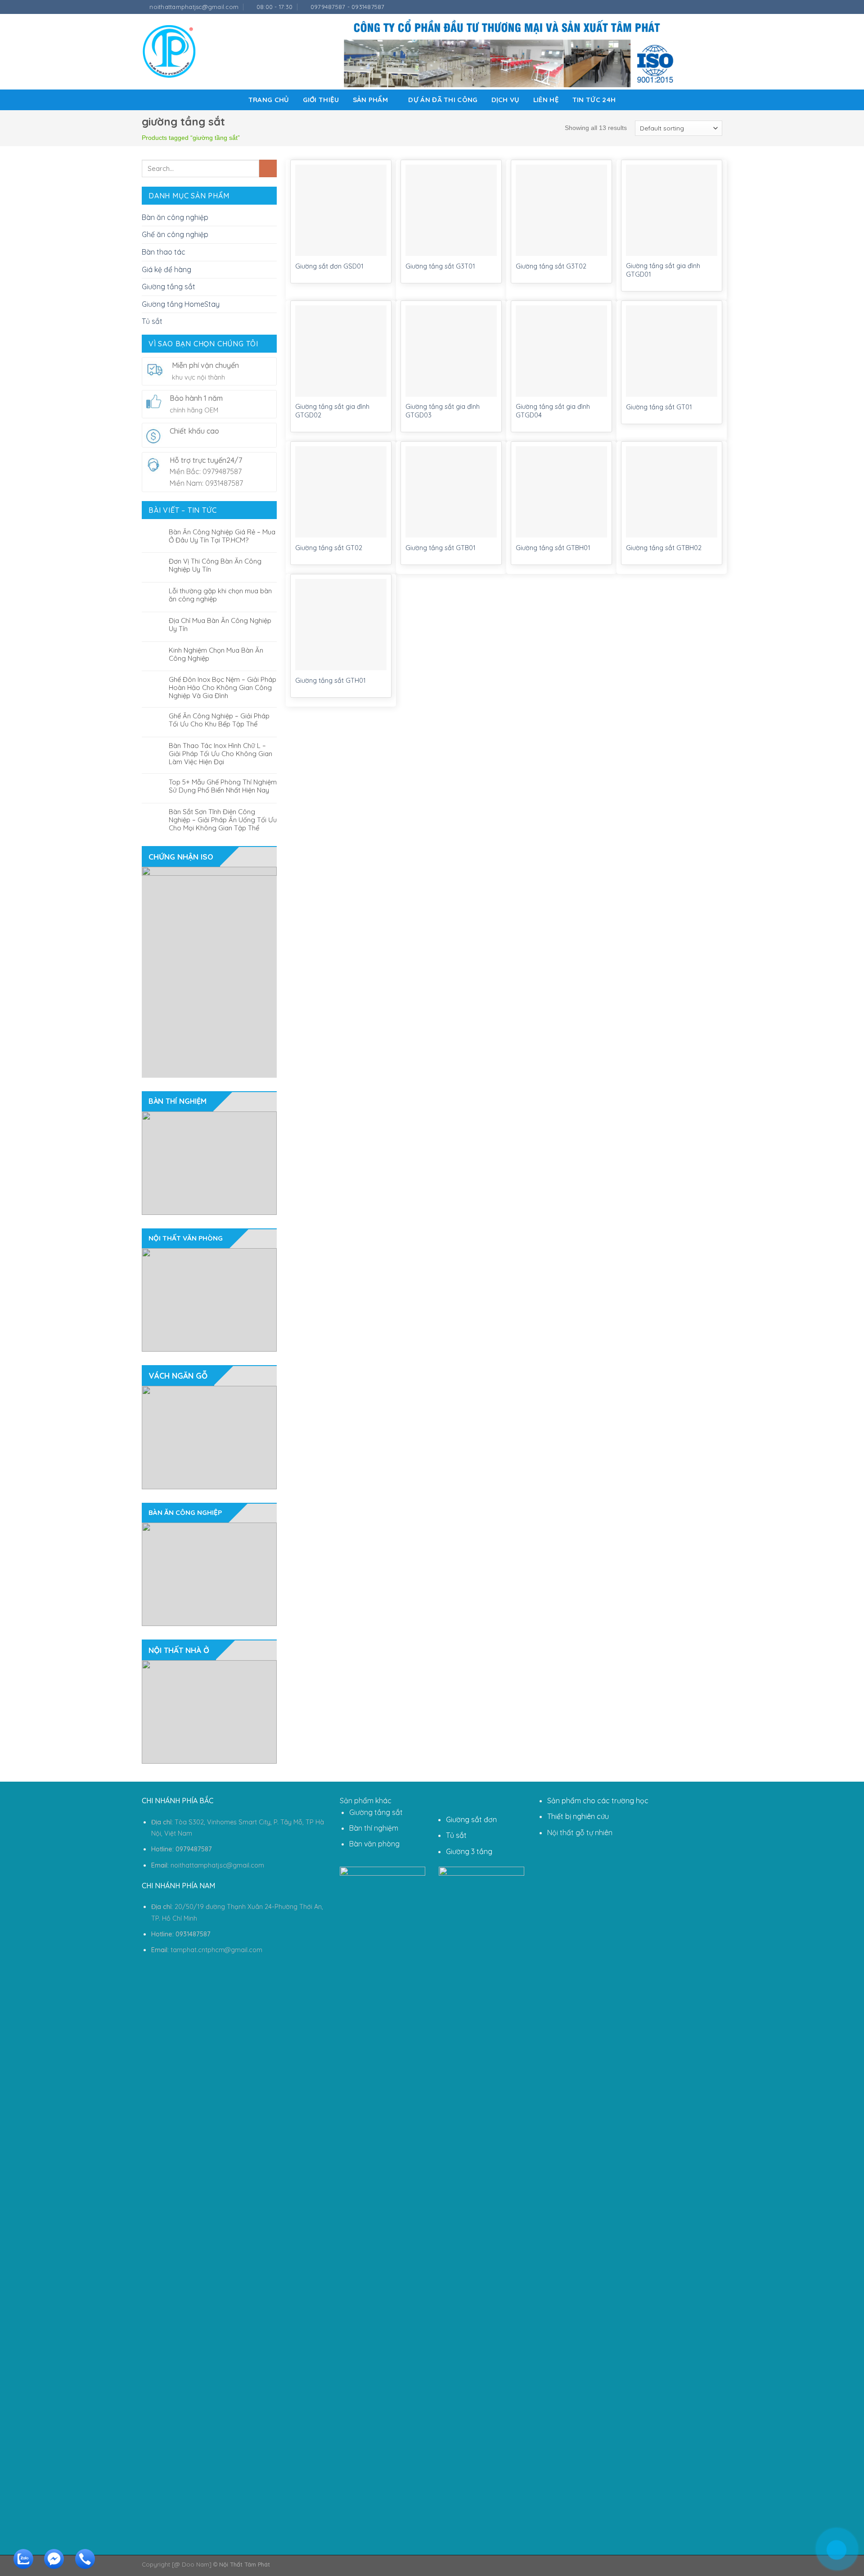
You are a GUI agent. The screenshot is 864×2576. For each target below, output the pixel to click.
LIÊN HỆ (546, 100)
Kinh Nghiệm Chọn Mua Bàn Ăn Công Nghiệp (216, 654)
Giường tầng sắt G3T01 (440, 266)
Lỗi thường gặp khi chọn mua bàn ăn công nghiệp (220, 595)
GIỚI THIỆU (321, 100)
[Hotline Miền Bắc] (794, 2513)
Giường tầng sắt (169, 287)
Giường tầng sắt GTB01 (441, 548)
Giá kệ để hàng (166, 269)
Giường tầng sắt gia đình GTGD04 (553, 411)
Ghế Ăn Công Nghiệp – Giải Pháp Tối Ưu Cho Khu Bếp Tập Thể (219, 720)
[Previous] (137, 972)
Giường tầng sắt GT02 (329, 548)
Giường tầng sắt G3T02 (551, 266)
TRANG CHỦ (269, 100)
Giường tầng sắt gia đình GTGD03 (443, 411)
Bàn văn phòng (374, 1844)
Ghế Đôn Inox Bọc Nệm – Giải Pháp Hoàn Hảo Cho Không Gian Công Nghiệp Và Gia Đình (223, 688)
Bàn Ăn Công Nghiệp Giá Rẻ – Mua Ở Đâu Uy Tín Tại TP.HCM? (222, 536)
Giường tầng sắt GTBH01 (553, 548)
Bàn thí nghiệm (374, 1828)
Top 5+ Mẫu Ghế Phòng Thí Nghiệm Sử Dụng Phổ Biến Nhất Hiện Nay (223, 786)
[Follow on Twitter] (709, 7)
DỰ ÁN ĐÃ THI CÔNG (443, 100)
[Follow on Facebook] (692, 7)
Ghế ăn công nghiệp (175, 234)
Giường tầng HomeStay (181, 304)
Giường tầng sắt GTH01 (331, 681)
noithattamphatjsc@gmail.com (217, 1865)
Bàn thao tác (164, 252)
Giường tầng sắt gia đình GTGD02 (332, 411)
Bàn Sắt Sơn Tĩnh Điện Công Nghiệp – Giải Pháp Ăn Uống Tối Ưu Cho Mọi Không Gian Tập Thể (223, 820)
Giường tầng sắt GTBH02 (664, 548)
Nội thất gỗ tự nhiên (580, 1832)
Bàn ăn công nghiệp (175, 217)
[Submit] (268, 168)
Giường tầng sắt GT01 (659, 407)
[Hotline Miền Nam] (83, 2566)
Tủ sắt (152, 321)
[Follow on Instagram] (701, 7)
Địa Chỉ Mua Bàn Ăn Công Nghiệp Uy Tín (220, 625)
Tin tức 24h (594, 100)
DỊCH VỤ (506, 100)
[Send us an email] (718, 7)
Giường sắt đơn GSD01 (329, 266)
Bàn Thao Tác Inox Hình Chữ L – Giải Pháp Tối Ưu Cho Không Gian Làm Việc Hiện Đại (220, 754)
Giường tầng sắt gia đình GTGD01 (663, 270)
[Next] (282, 972)
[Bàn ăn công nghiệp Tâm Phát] (169, 52)
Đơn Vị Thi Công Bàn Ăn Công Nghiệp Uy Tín (215, 565)
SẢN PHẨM (370, 100)
